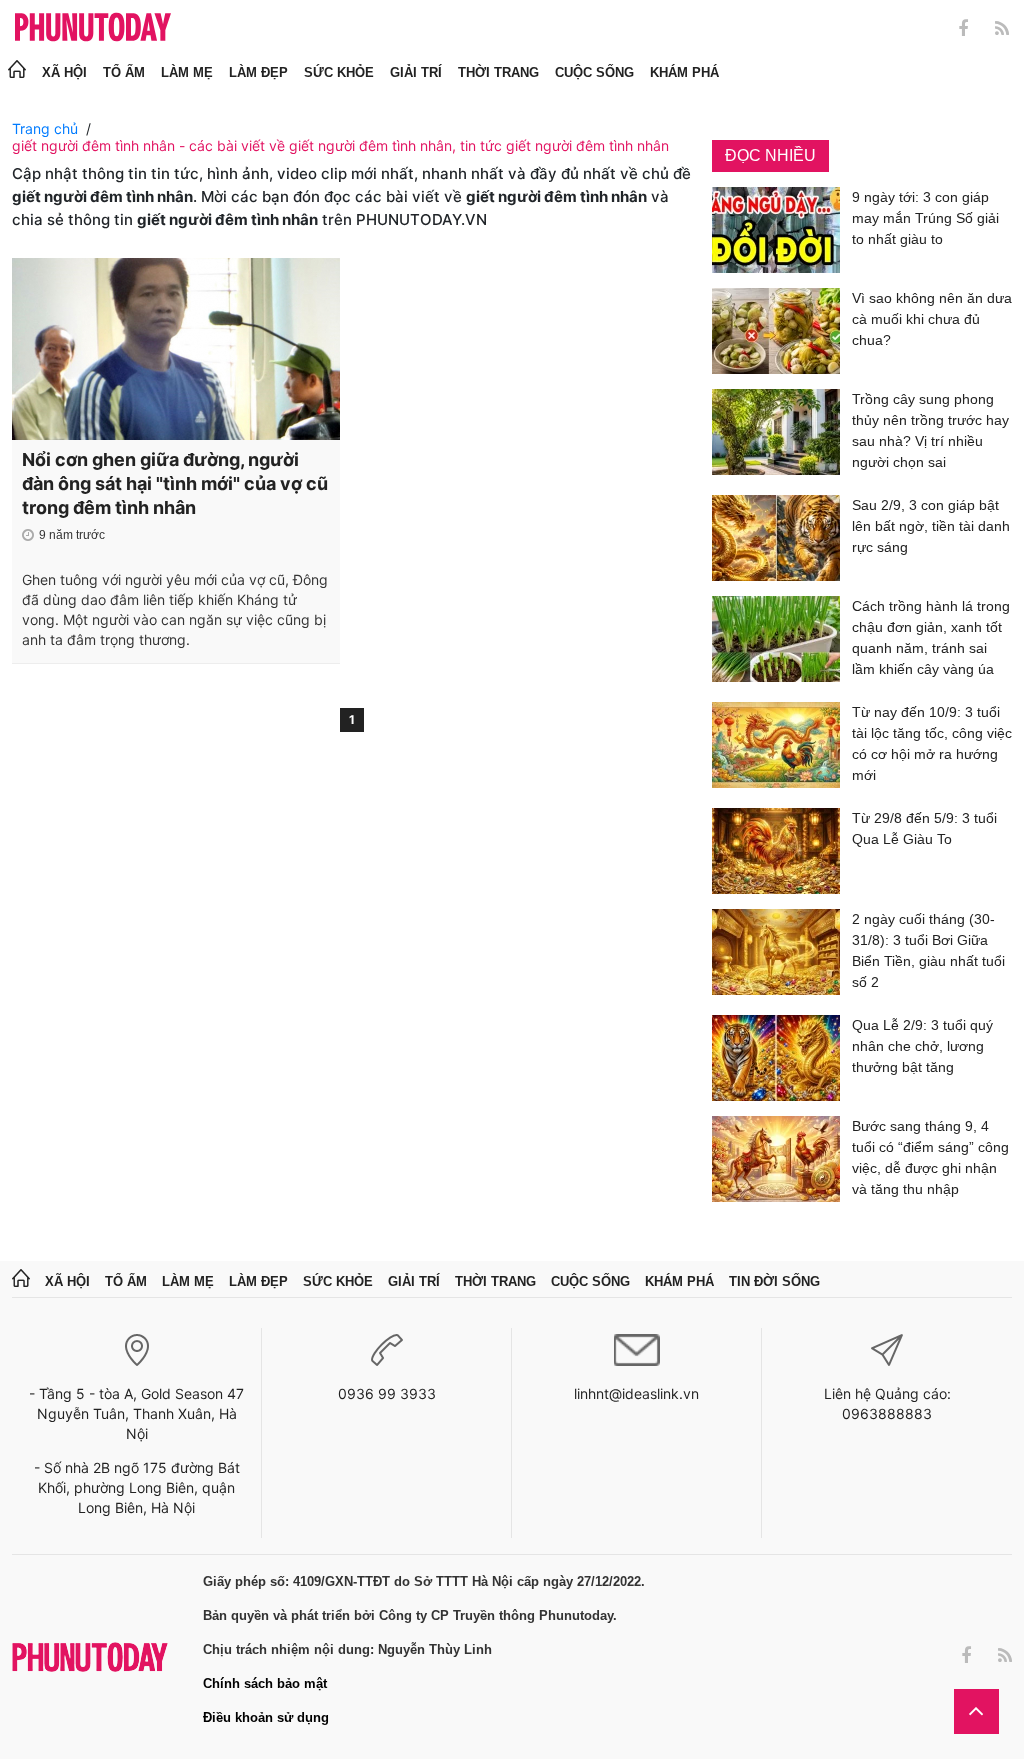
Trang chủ (45, 128)
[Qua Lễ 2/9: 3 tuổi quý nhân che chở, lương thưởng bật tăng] (776, 1058)
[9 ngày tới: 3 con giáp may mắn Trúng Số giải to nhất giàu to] (776, 230)
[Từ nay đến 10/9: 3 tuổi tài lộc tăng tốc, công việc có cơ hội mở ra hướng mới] (776, 747)
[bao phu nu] (93, 28)
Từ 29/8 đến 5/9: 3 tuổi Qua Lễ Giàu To (924, 828)
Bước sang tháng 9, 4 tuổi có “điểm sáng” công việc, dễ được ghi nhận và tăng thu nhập (930, 1157)
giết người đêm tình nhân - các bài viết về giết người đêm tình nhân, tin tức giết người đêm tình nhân (340, 145)
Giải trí (416, 72)
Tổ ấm (124, 72)
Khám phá (684, 72)
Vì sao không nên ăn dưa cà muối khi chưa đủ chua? (932, 319)
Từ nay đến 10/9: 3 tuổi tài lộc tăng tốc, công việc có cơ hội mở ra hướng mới (932, 743)
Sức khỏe (339, 72)
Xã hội (64, 72)
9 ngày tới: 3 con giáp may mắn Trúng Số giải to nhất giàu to (925, 218)
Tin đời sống (774, 1281)
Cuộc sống (594, 72)
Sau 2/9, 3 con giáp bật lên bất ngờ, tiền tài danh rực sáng (931, 526)
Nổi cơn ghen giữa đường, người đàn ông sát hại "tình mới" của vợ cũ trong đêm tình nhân (175, 483)
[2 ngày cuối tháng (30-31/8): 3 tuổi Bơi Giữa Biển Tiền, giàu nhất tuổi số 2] (776, 954)
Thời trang (498, 72)
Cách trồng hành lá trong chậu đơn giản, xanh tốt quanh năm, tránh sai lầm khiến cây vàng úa (931, 637)
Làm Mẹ (187, 72)
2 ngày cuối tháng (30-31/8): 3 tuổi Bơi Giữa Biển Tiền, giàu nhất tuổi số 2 (928, 950)
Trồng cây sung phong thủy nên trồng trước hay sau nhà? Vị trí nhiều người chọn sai (930, 430)
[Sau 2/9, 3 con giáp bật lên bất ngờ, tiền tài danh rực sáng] (776, 538)
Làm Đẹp (258, 72)
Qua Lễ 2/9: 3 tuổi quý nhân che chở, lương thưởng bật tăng (922, 1046)
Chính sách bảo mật (265, 1683)
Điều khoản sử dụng (266, 1717)
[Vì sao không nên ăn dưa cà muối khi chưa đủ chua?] (776, 331)
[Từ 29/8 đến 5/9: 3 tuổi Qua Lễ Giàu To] (776, 851)
